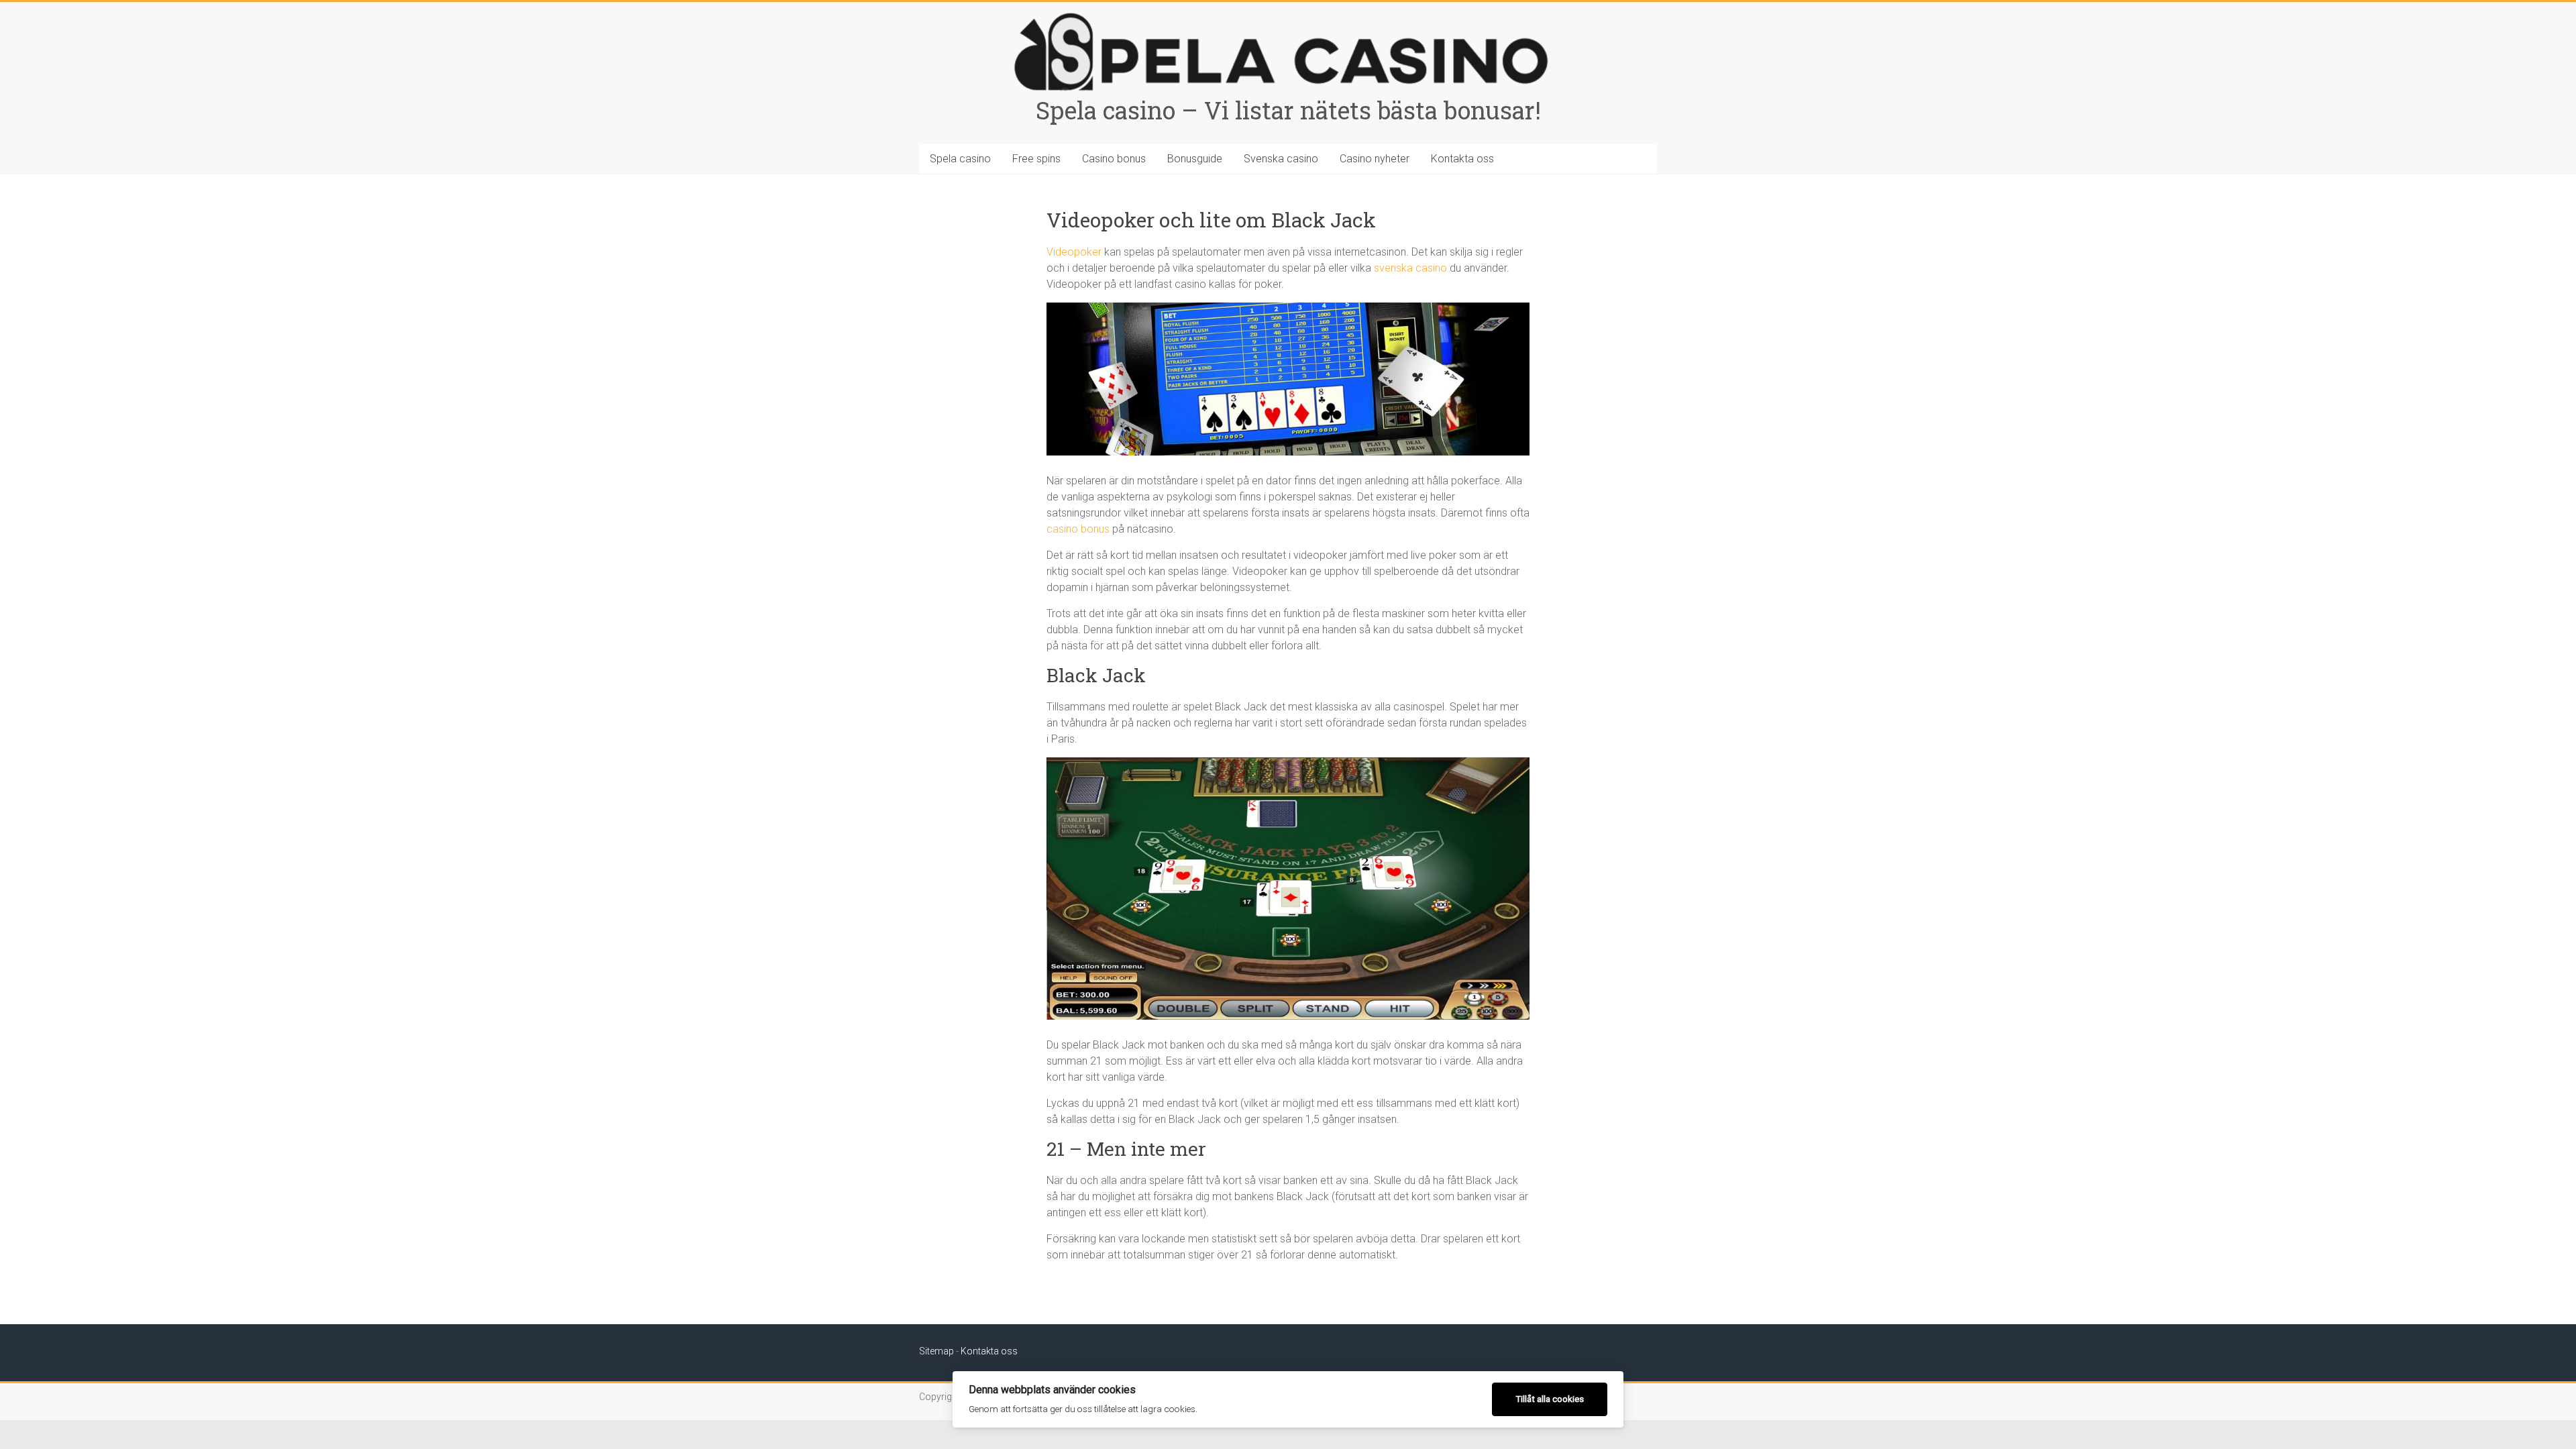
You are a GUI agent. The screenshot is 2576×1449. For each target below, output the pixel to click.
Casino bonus (1114, 159)
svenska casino (1410, 268)
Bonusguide (1195, 159)
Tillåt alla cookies (1550, 1399)
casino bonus (1078, 529)
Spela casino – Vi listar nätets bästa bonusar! (1288, 110)
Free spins (1036, 159)
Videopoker (1074, 252)
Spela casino (960, 159)
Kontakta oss (1462, 159)
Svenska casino (1281, 159)
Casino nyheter (1375, 159)
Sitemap (936, 1351)
